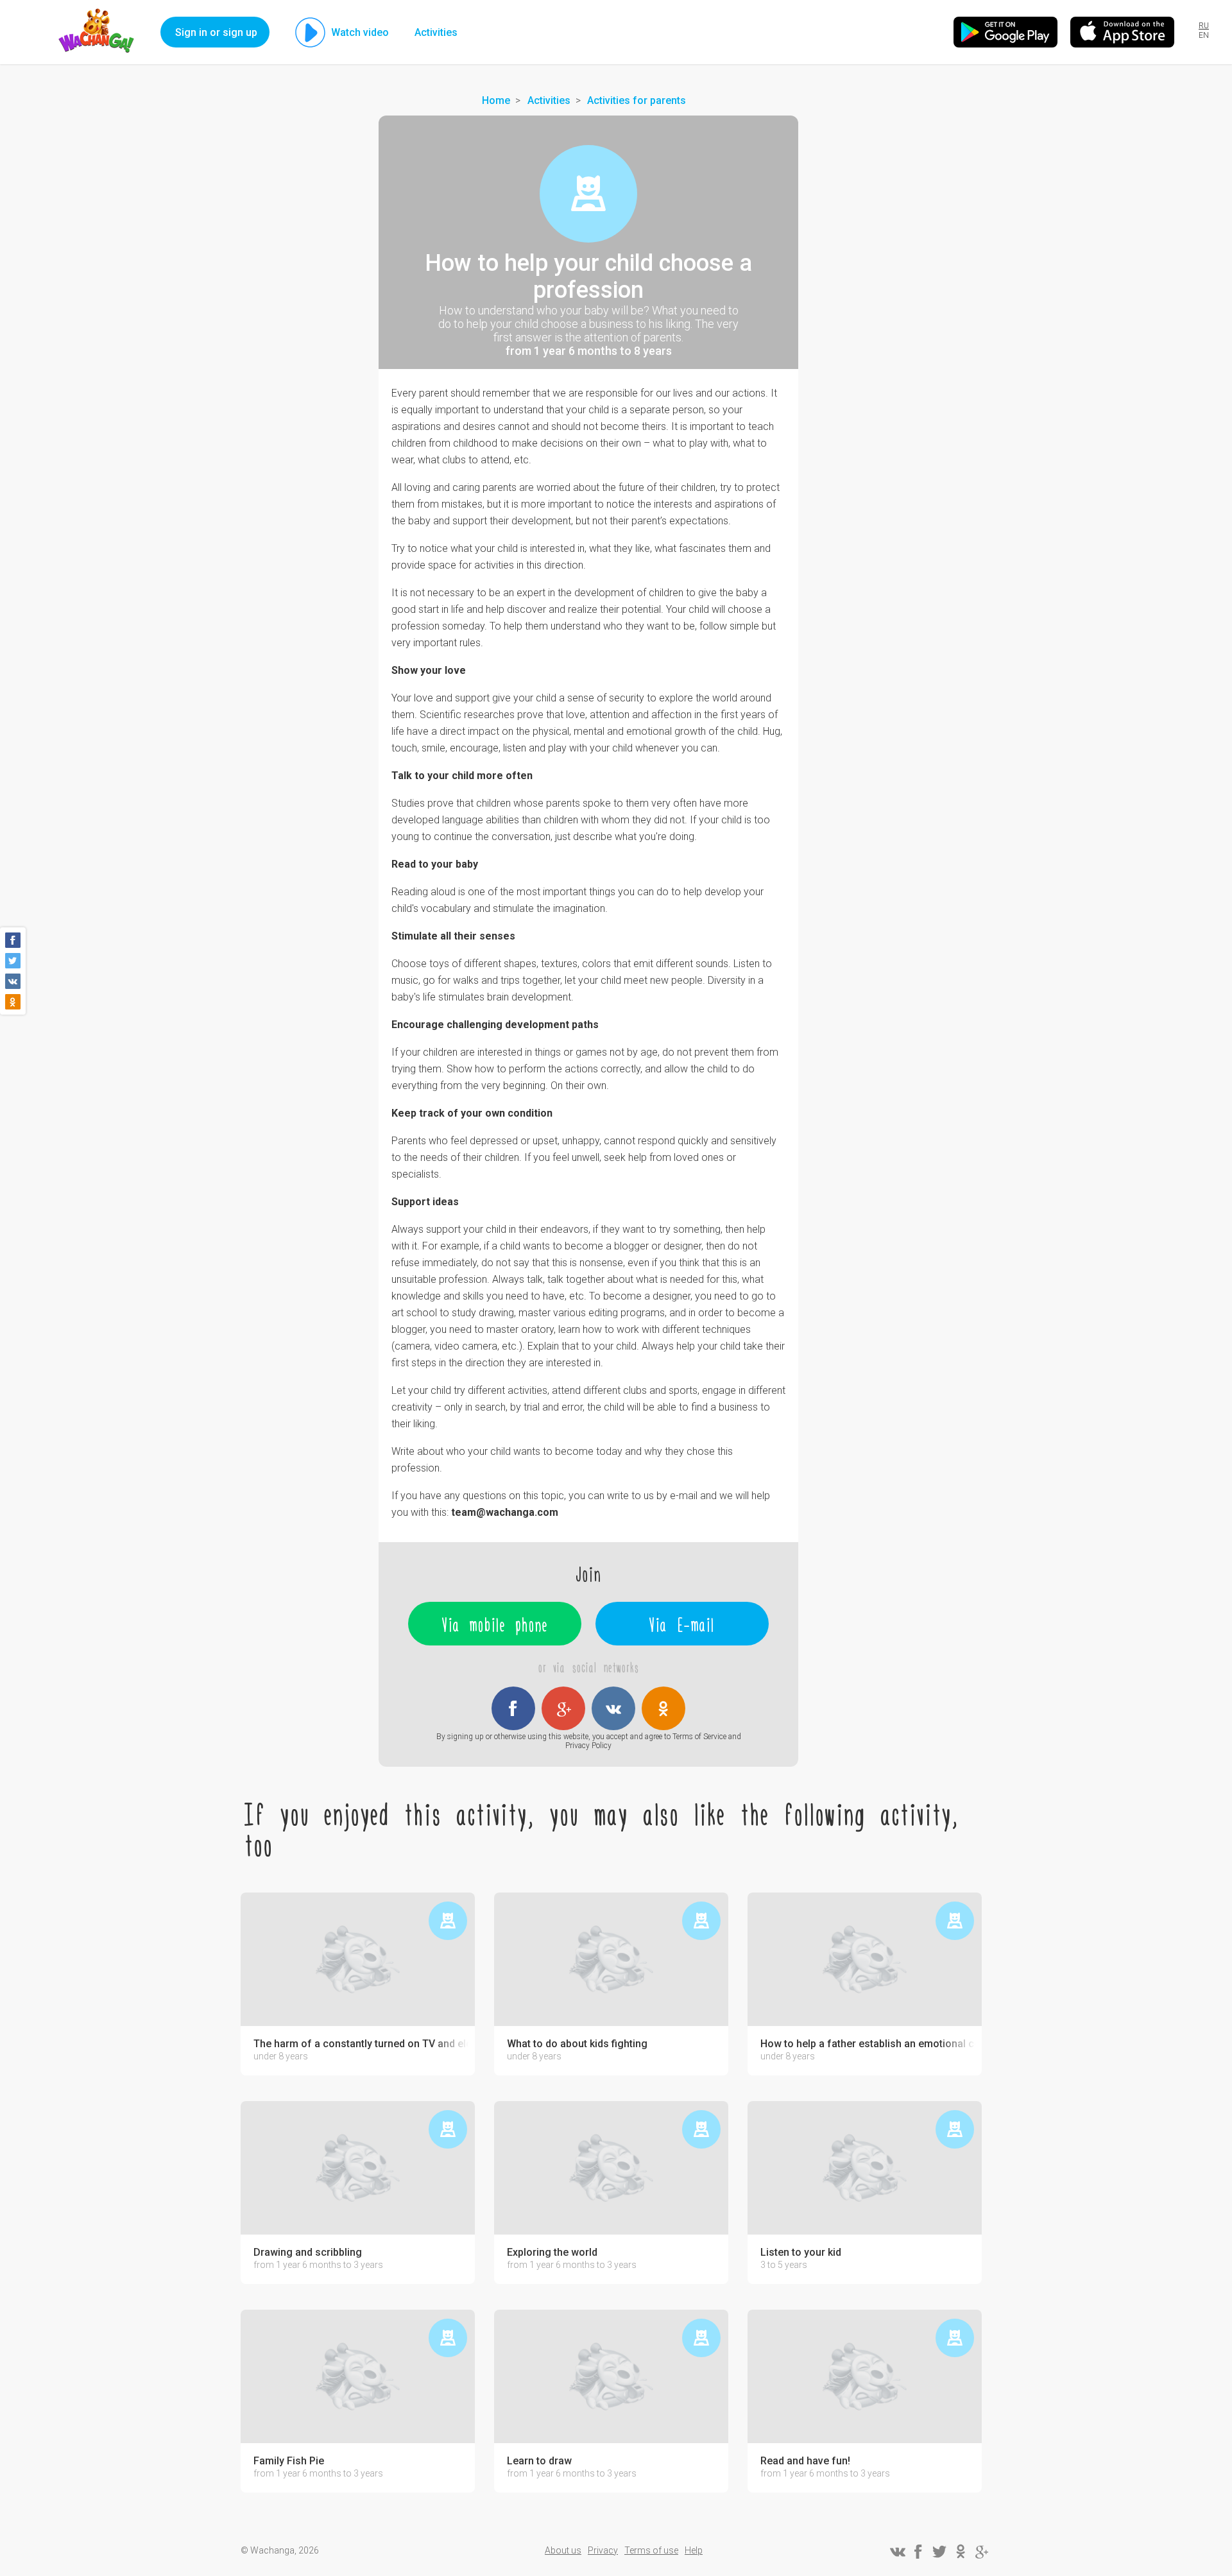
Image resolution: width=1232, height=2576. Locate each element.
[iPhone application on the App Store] (1122, 32)
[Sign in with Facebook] (513, 1708)
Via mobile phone (495, 1624)
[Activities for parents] (588, 194)
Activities (436, 32)
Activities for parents (637, 100)
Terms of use (651, 2550)
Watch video (360, 32)
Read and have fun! (805, 2461)
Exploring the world (552, 2253)
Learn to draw (539, 2461)
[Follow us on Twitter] (939, 2552)
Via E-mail (682, 1624)
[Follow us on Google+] (982, 2552)
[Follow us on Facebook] (918, 2552)
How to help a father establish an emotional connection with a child (868, 2044)
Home (496, 100)
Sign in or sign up (216, 32)
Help (694, 2550)
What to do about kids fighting (577, 2044)
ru (1204, 26)
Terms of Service (699, 1737)
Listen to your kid (801, 2253)
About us (563, 2550)
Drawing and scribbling (308, 2253)
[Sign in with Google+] (563, 1708)
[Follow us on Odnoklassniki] (961, 2552)
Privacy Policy (588, 1746)
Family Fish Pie (289, 2461)
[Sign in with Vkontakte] (613, 1708)
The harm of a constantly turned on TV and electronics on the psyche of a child (361, 2044)
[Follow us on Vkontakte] (897, 2552)
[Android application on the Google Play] (1005, 32)
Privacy (603, 2550)
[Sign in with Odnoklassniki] (663, 1708)
